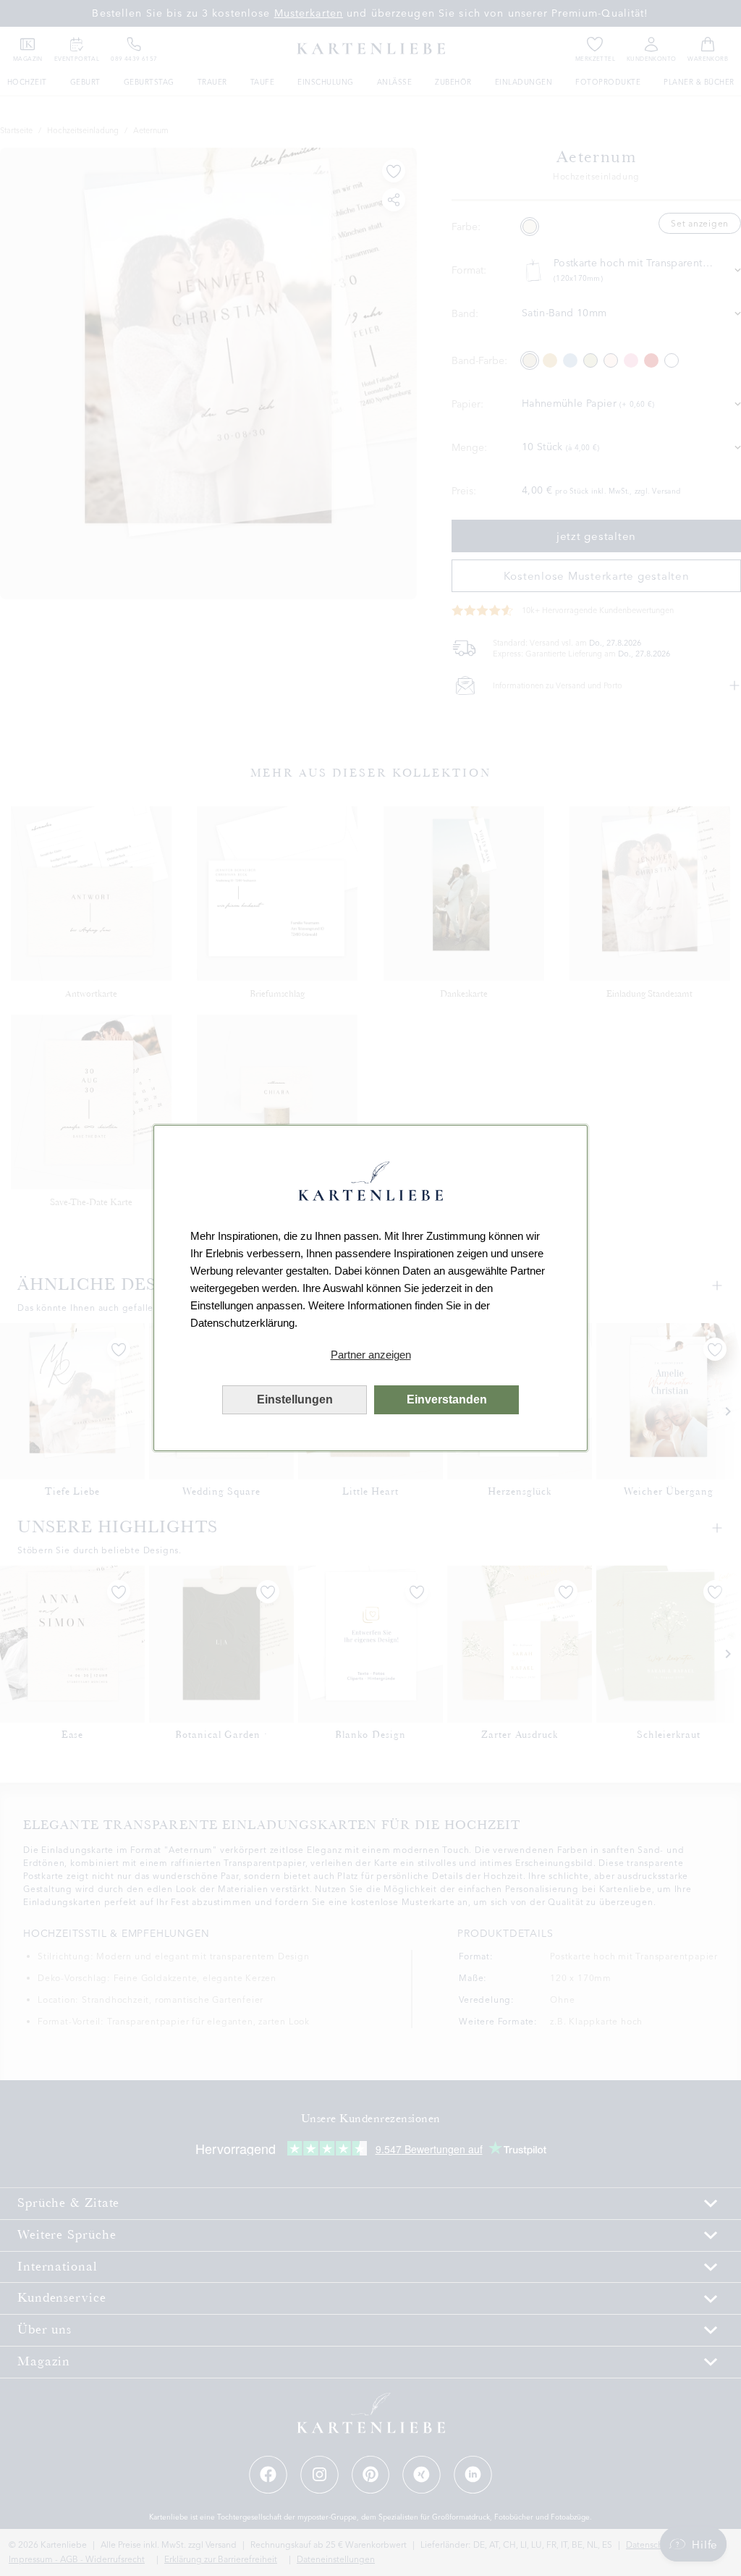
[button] (370, 1355)
